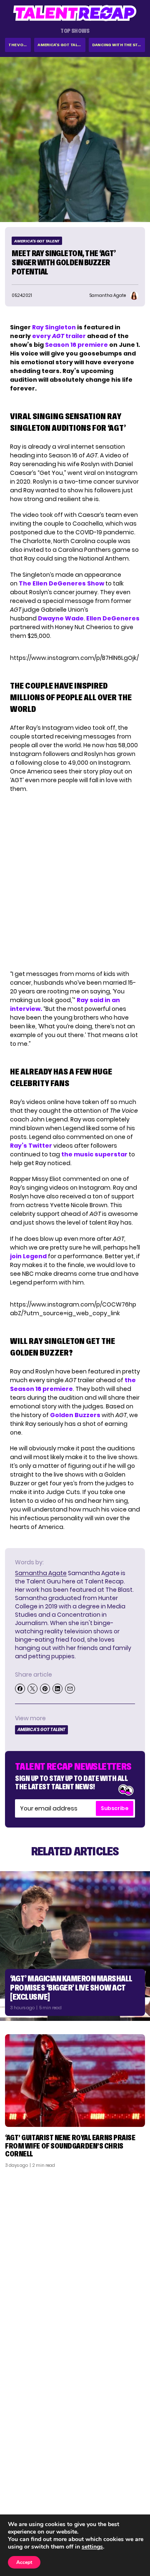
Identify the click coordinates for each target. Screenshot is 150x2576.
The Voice (19, 45)
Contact (128, 2483)
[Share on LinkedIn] (57, 1689)
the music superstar (94, 1154)
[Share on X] (32, 1689)
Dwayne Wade (61, 618)
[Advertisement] (75, 2253)
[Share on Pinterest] (45, 1689)
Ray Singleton (54, 327)
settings (92, 2547)
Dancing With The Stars (119, 45)
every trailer (59, 336)
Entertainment (31, 2494)
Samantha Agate (41, 1573)
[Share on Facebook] (20, 1689)
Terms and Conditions (110, 2504)
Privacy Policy (121, 2494)
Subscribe (115, 1808)
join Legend (29, 1256)
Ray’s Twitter (31, 1146)
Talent (19, 2472)
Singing (20, 2483)
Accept (24, 2562)
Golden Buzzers (75, 1415)
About (132, 2472)
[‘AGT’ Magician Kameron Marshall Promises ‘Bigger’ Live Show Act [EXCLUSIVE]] (75, 1946)
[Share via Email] (70, 1689)
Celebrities (26, 2504)
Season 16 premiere (77, 345)
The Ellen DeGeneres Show (61, 583)
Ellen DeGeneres (113, 618)
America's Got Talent (61, 45)
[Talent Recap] (75, 13)
